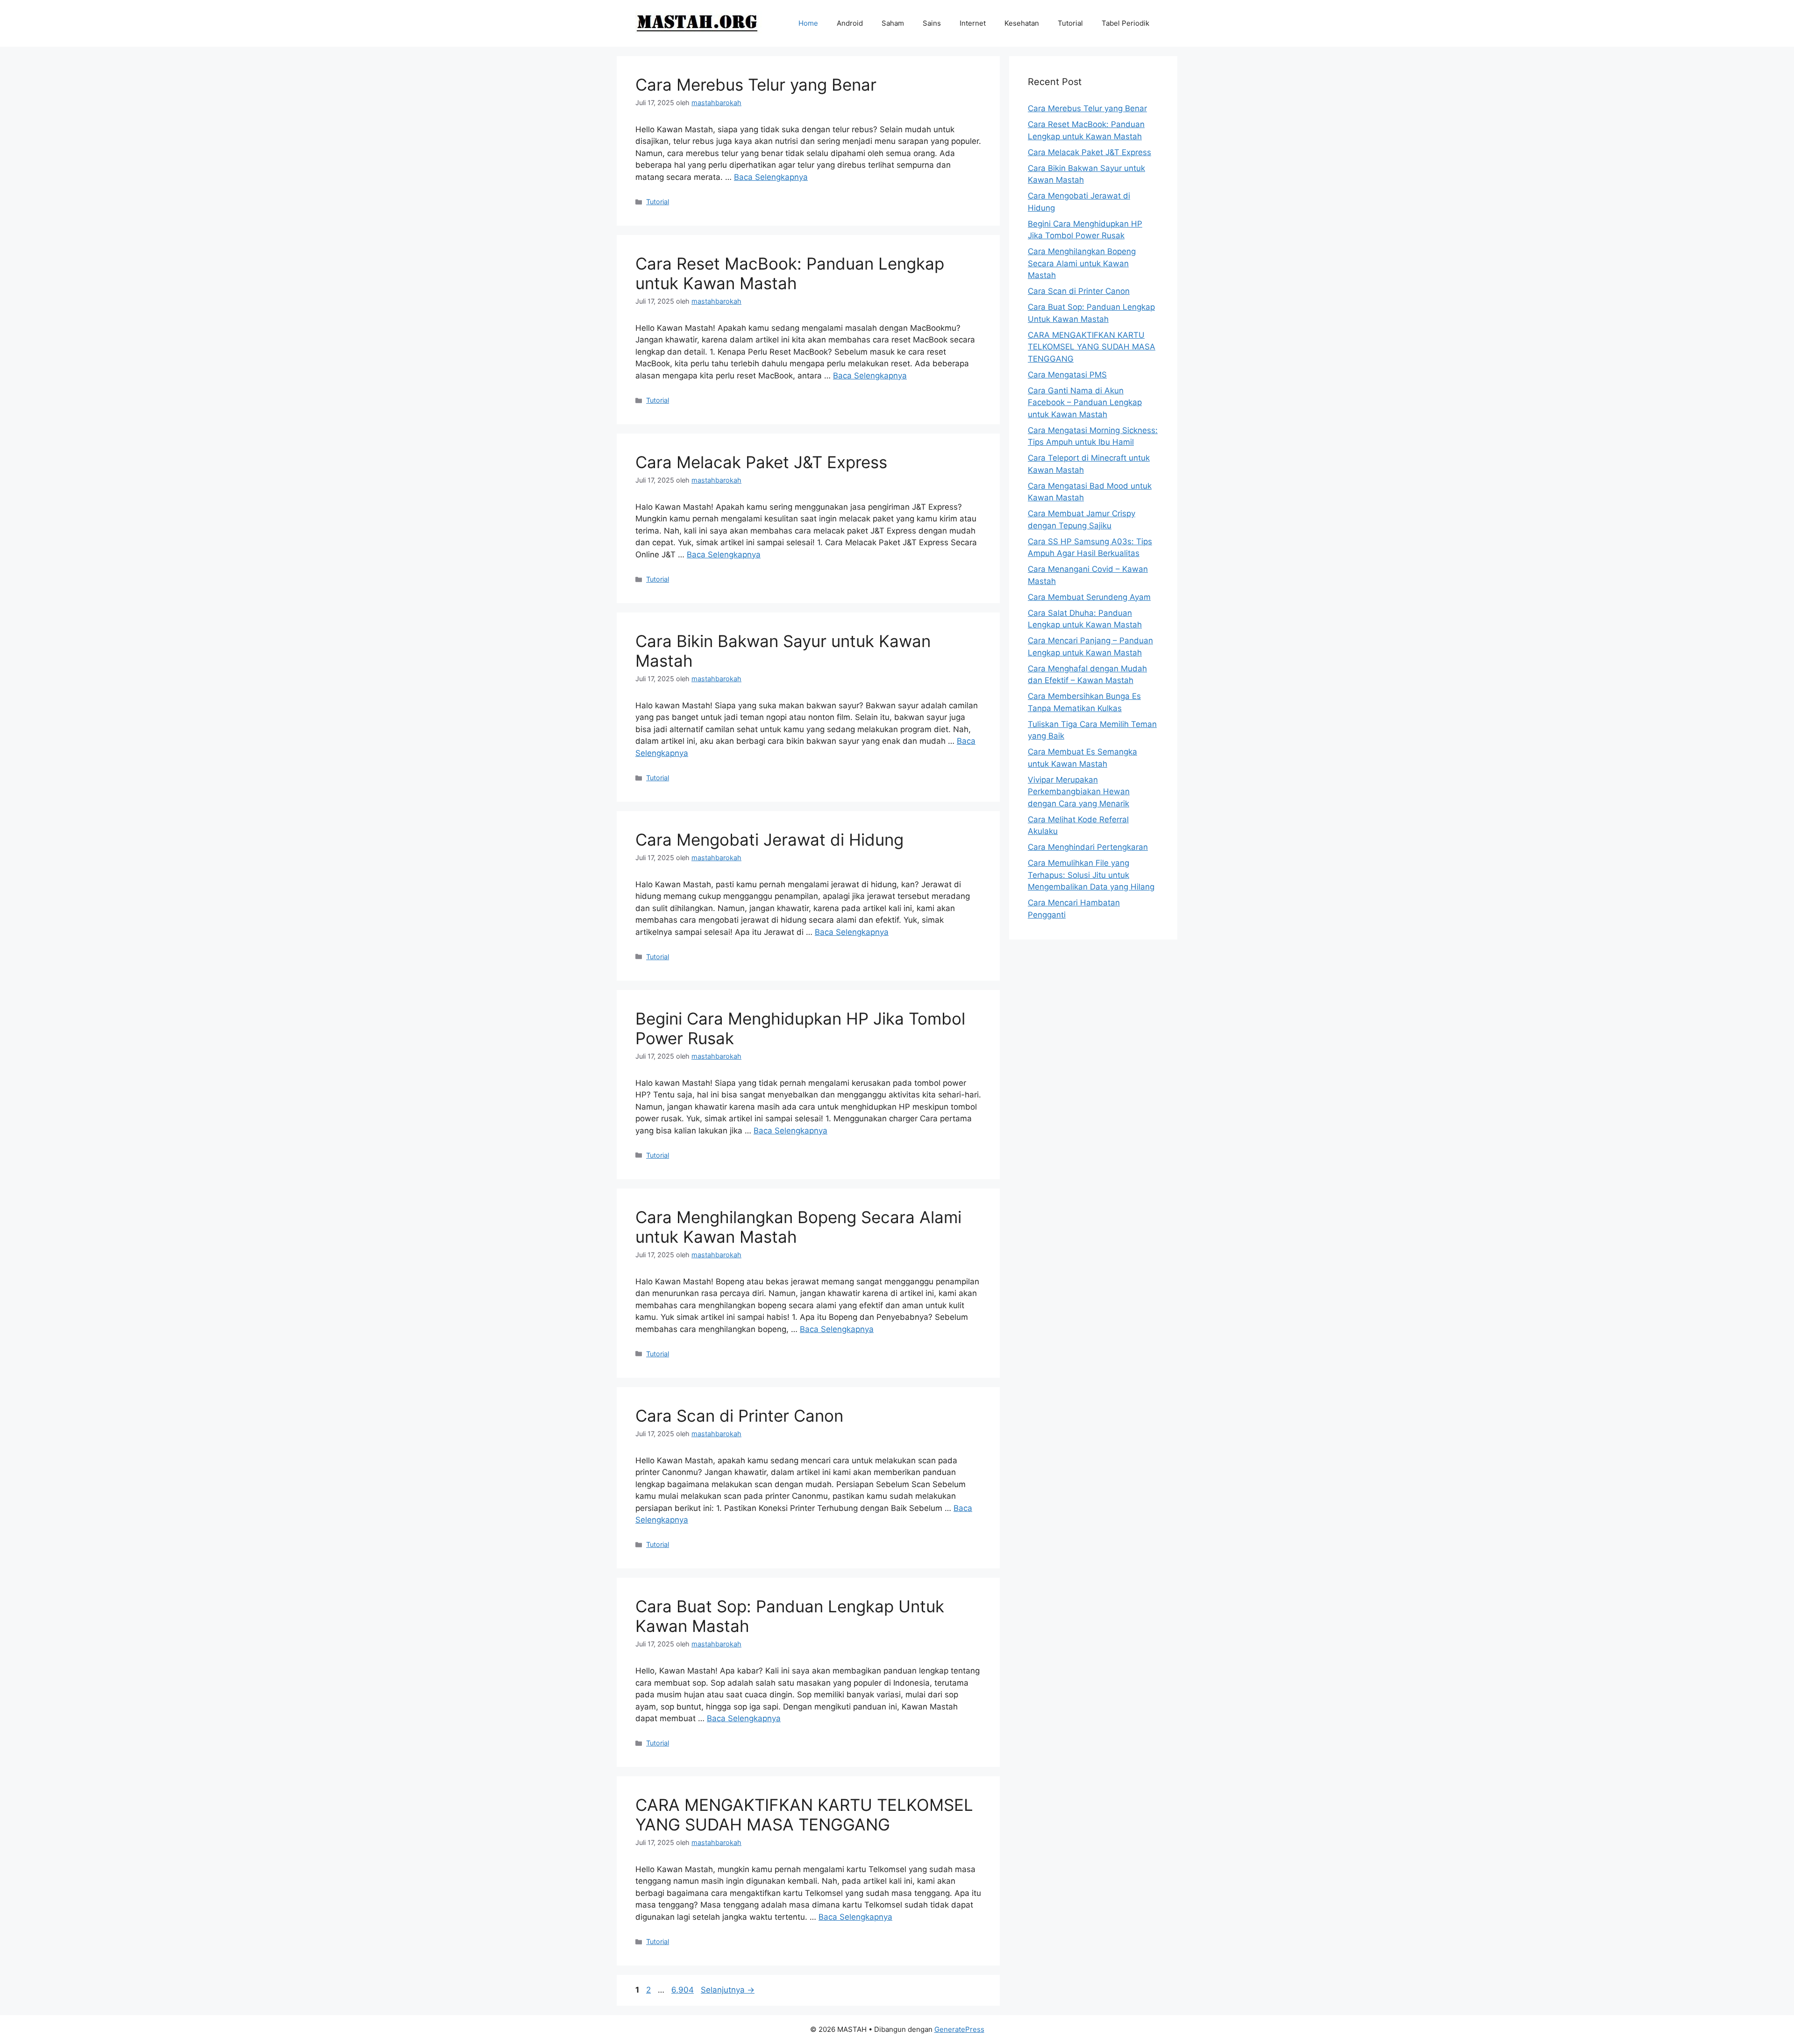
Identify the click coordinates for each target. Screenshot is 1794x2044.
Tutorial (1070, 23)
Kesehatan (1022, 23)
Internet (973, 23)
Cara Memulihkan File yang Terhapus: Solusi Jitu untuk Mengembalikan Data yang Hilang (1091, 875)
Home (808, 23)
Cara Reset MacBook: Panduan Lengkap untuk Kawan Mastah (790, 273)
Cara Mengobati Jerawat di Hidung (769, 840)
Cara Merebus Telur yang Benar (756, 85)
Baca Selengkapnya (771, 177)
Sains (932, 23)
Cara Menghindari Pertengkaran (1088, 847)
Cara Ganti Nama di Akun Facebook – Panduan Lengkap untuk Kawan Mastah (1085, 402)
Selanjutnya (728, 1990)
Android (850, 23)
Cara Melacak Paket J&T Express (761, 462)
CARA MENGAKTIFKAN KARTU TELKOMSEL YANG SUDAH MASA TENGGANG (804, 1815)
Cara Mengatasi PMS (1067, 375)
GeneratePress (959, 2029)
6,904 (683, 1990)
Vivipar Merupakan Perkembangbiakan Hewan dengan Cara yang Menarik (1079, 792)
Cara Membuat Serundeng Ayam (1089, 597)
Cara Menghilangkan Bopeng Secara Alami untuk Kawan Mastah (1082, 263)
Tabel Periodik (1125, 23)
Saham (893, 23)
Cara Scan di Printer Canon (739, 1416)
